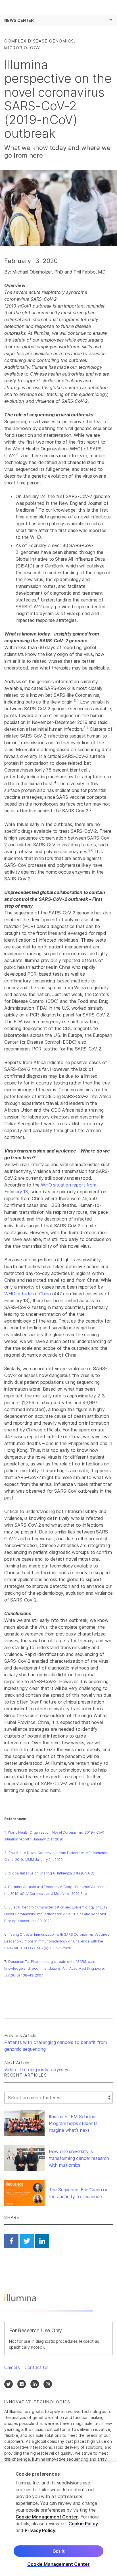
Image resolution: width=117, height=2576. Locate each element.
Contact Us (36, 2367)
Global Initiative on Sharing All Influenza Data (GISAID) (51, 1873)
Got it (59, 2551)
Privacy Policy (40, 2530)
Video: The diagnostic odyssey (36, 2069)
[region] (58, 2519)
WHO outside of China (27, 1294)
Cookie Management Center (47, 2517)
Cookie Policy (83, 2524)
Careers (12, 2367)
